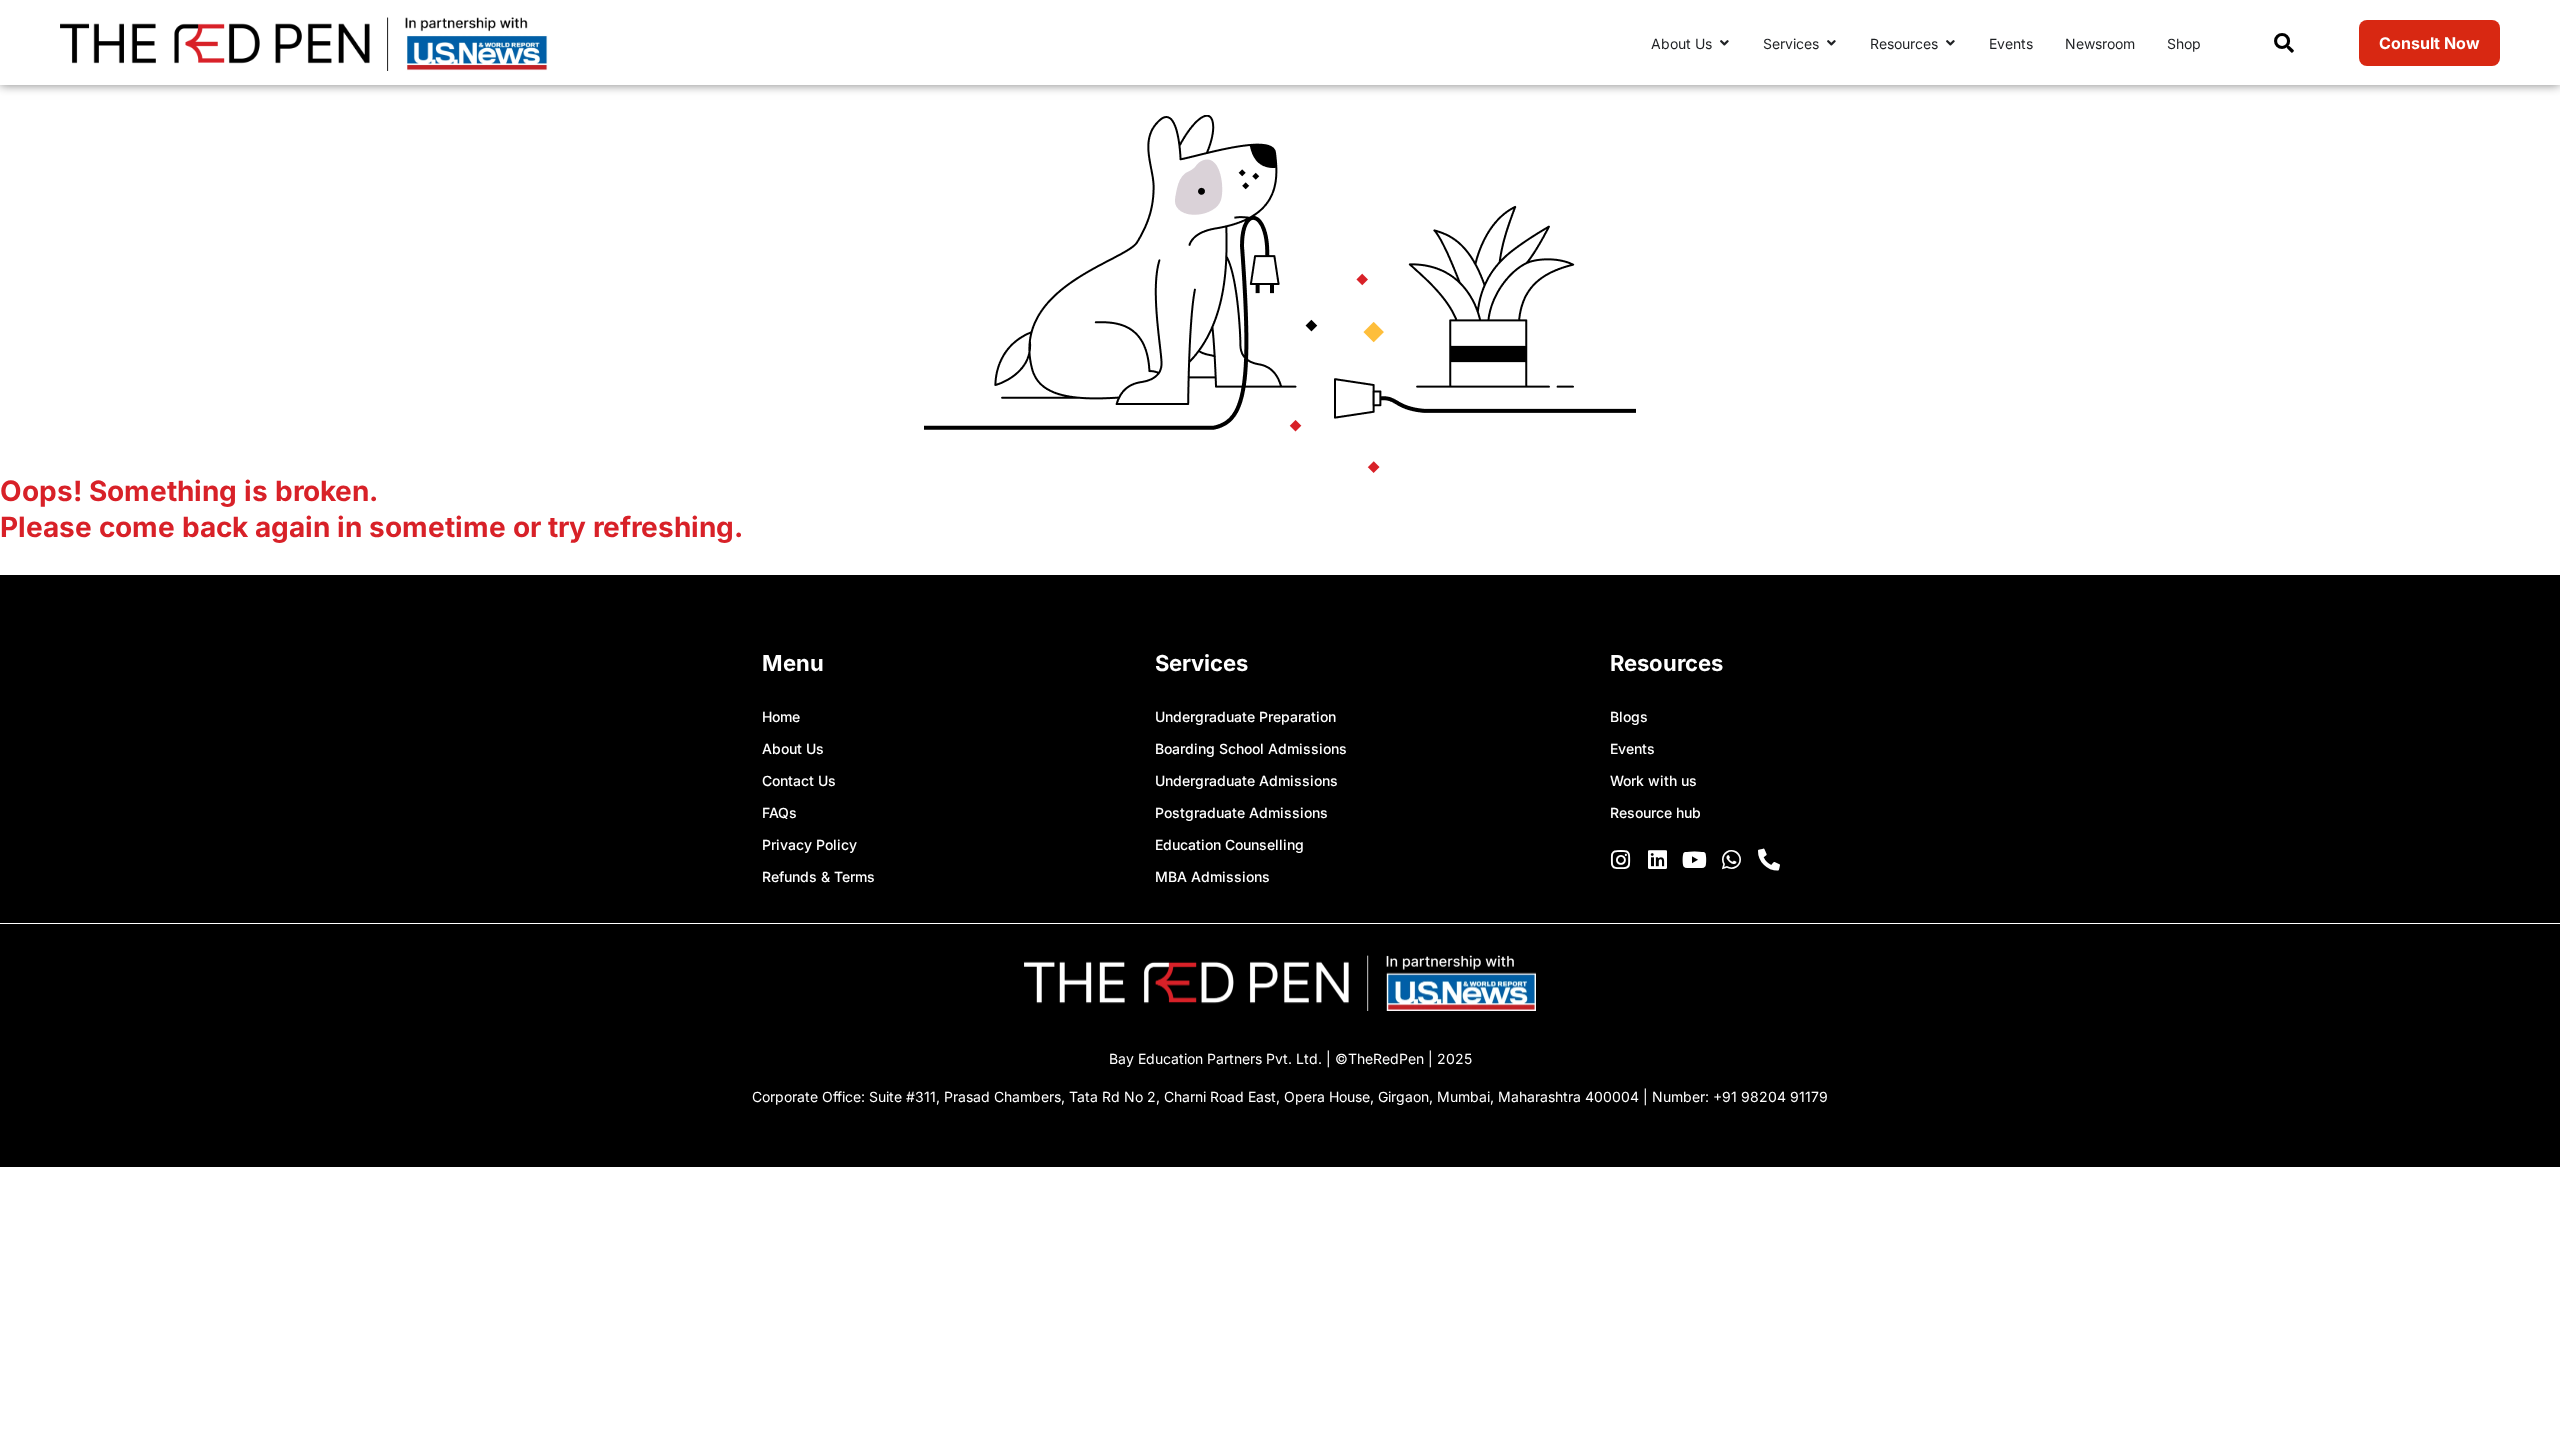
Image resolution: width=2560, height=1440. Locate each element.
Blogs (1629, 716)
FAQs (779, 812)
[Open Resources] (1950, 43)
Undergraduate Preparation (1245, 716)
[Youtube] (1695, 860)
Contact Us (799, 780)
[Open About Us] (1724, 43)
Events (1632, 748)
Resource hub (1655, 812)
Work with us (1653, 780)
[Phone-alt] (1769, 860)
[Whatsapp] (1732, 860)
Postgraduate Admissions (1241, 812)
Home (781, 716)
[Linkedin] (1658, 860)
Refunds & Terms (818, 876)
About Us (793, 748)
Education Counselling (1229, 844)
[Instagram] (1621, 860)
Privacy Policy (809, 844)
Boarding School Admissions (1251, 748)
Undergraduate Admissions (1246, 780)
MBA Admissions (1212, 876)
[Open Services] (1831, 43)
